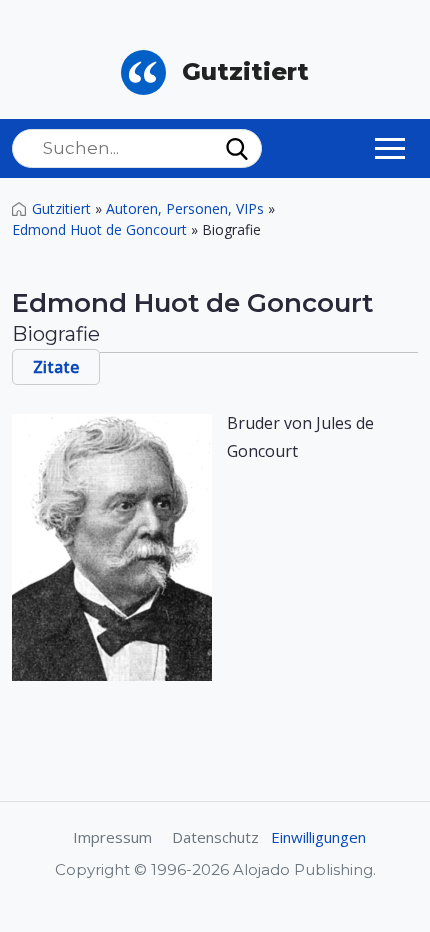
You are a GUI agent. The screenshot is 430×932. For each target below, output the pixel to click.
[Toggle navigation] (390, 148)
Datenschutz (215, 837)
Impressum (112, 837)
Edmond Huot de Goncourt (99, 229)
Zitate (56, 367)
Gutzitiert (61, 208)
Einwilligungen (318, 837)
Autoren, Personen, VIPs (185, 208)
